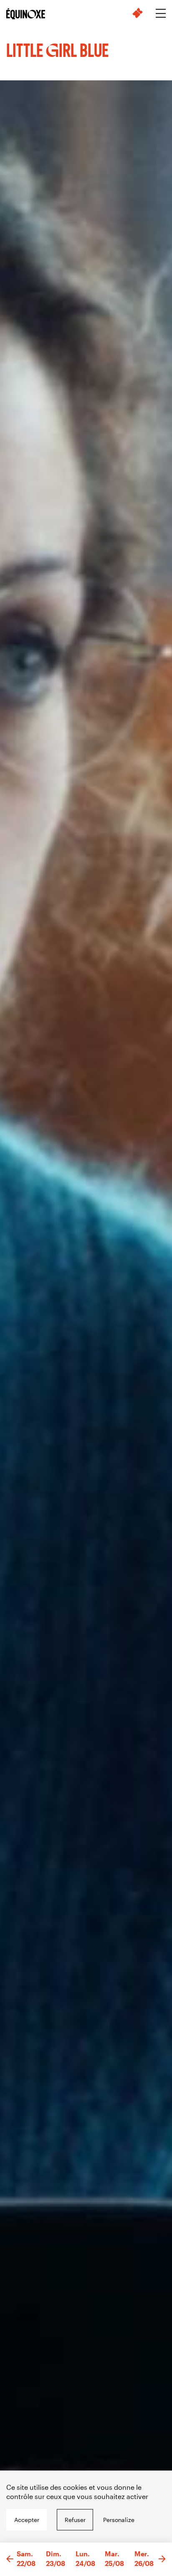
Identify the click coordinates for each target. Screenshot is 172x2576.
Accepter (27, 2520)
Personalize (119, 2520)
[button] (10, 2559)
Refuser (75, 2520)
